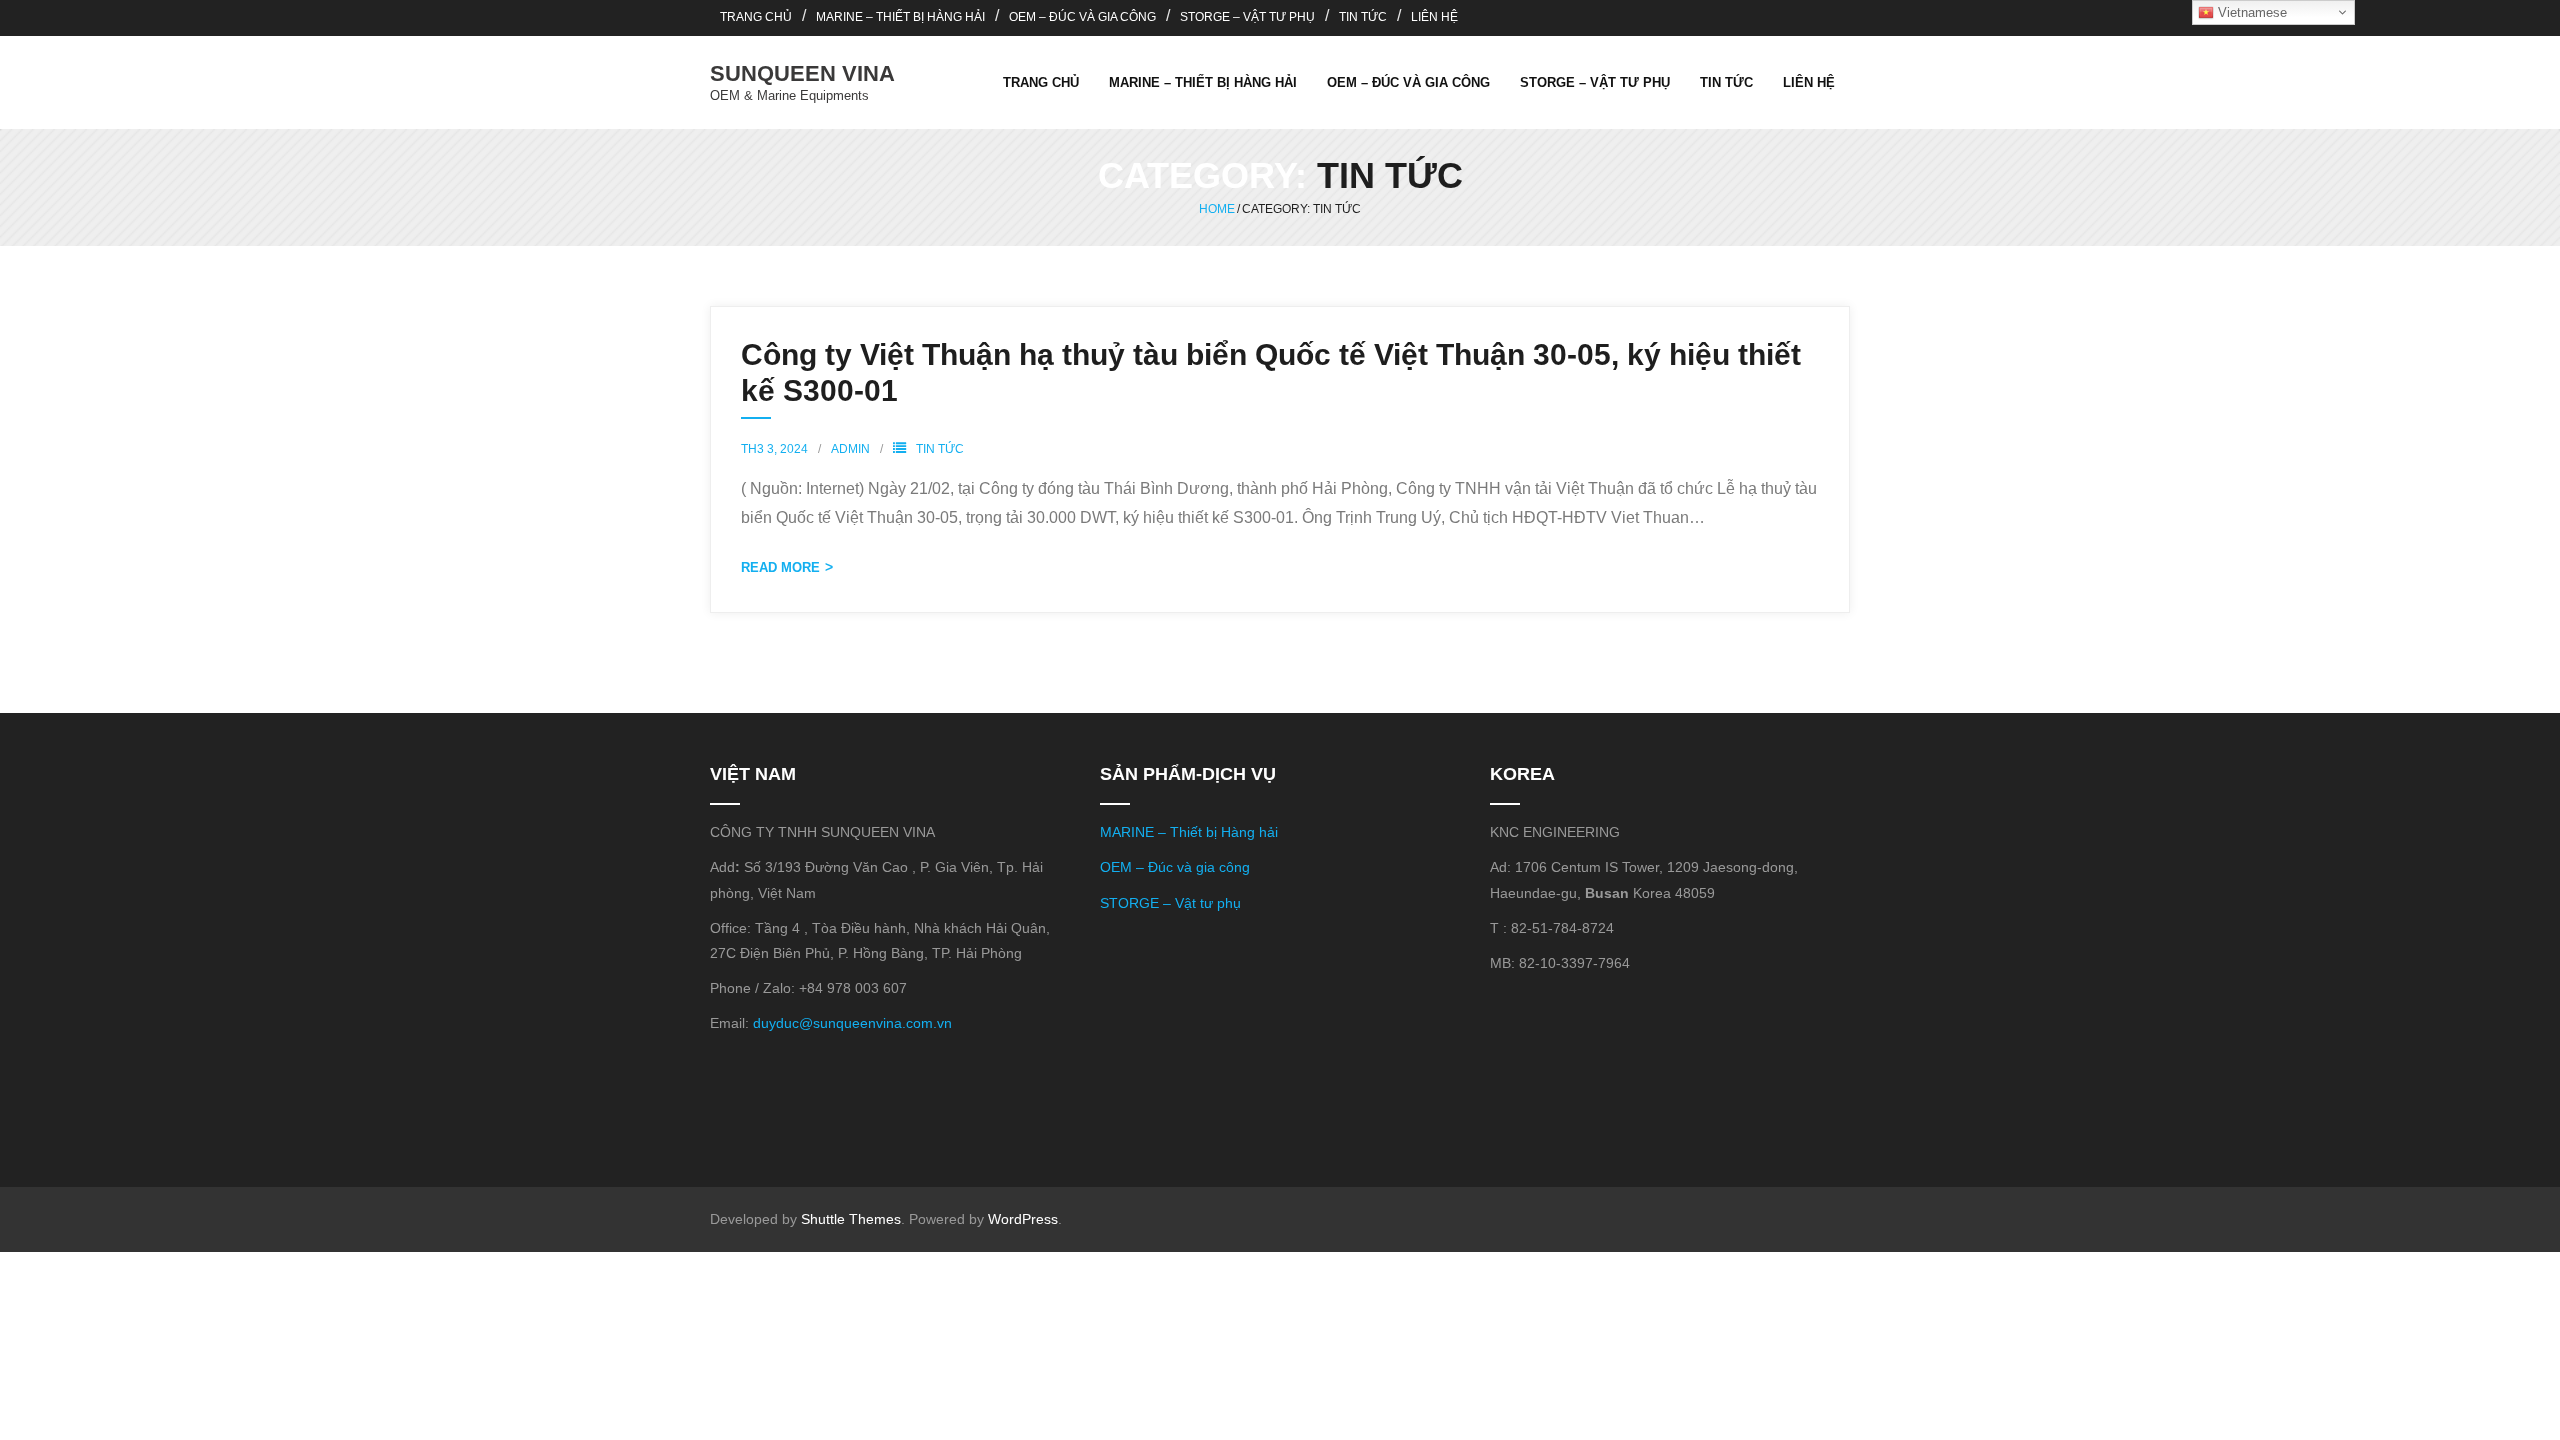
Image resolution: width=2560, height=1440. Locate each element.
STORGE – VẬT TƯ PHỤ (1247, 17)
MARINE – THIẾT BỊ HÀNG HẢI (900, 17)
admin (850, 449)
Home (1217, 209)
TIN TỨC (1363, 17)
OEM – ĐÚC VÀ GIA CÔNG (1082, 17)
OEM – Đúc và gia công (1175, 867)
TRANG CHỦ (756, 17)
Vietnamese (2250, 12)
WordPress (1023, 1219)
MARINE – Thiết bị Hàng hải (1189, 832)
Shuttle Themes (851, 1219)
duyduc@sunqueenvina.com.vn (852, 1023)
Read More (780, 567)
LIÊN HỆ (1434, 17)
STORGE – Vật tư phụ (1170, 903)
